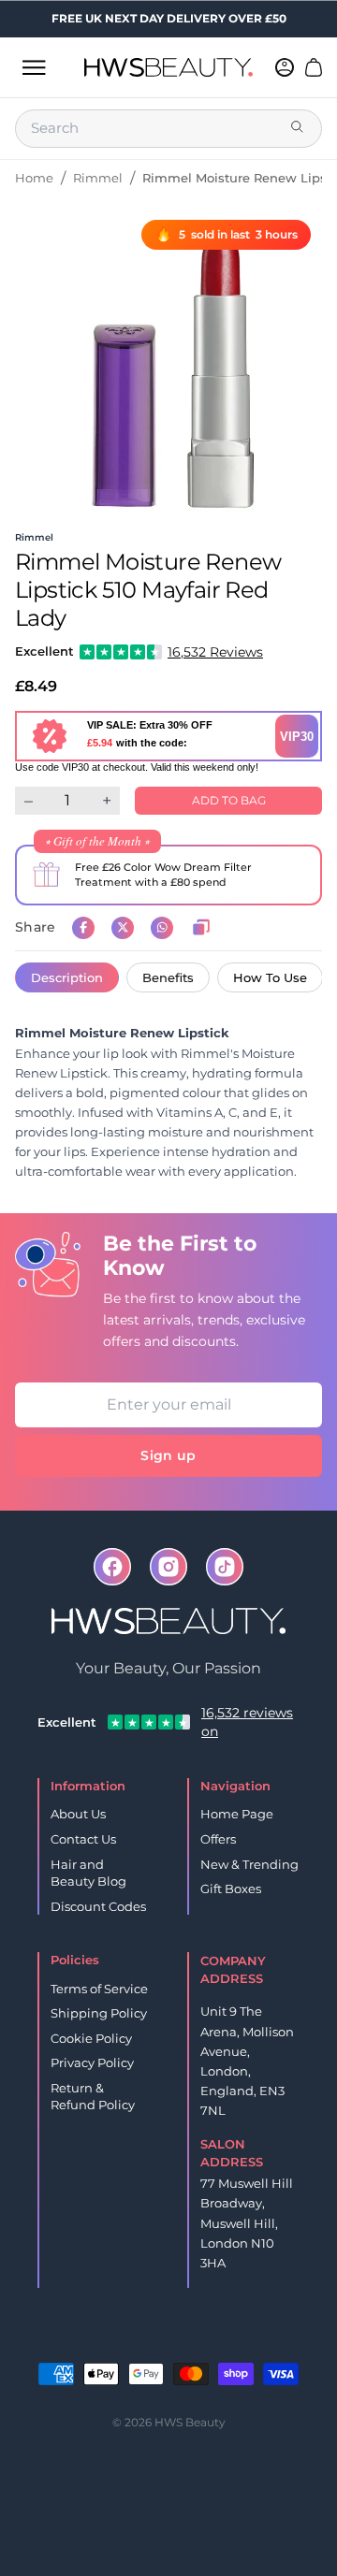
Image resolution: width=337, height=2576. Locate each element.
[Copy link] (201, 928)
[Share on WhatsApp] (162, 928)
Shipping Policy (99, 2013)
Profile (199, 2344)
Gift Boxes (231, 1889)
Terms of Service (99, 1989)
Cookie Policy (91, 2038)
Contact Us (83, 1839)
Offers (218, 1839)
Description (67, 977)
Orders (139, 2344)
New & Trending (249, 1864)
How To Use (270, 977)
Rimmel (98, 178)
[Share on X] (123, 928)
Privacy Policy (92, 2062)
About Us (78, 1814)
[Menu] (34, 67)
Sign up (168, 1455)
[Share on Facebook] (83, 928)
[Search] (299, 128)
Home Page (237, 1814)
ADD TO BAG (229, 800)
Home (34, 178)
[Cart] (314, 67)
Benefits (168, 977)
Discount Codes (98, 1906)
